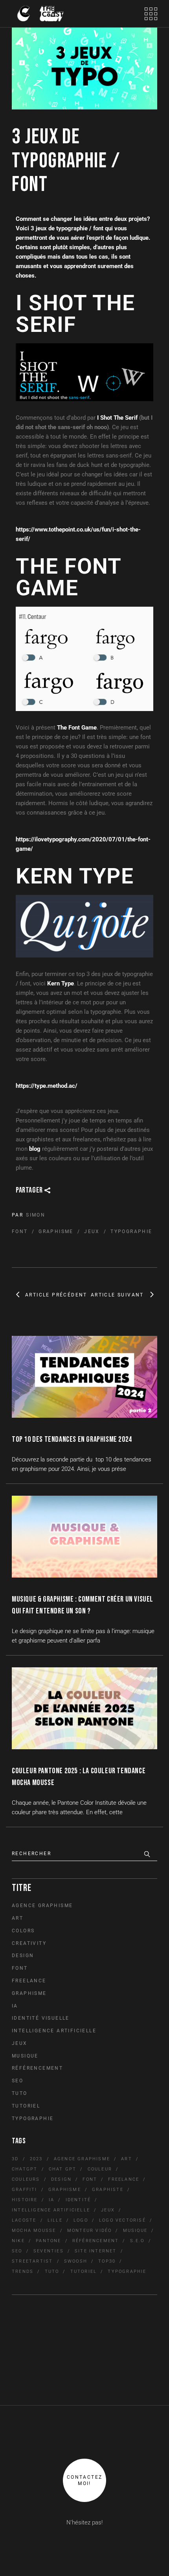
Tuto (20, 2093)
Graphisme (29, 1993)
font (20, 1232)
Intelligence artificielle (54, 2031)
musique (135, 2231)
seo (17, 2251)
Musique (25, 2056)
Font (20, 1968)
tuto (52, 2271)
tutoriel (84, 2271)
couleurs (26, 2179)
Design (23, 1956)
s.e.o (137, 2241)
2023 (36, 2159)
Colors (23, 1931)
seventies (49, 2251)
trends (23, 2271)
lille (55, 2220)
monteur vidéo (90, 2231)
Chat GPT (63, 2169)
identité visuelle (41, 2018)
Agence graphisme (42, 1906)
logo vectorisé (122, 2220)
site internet (96, 2251)
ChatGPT (25, 2169)
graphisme (56, 1232)
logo (81, 2220)
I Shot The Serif (117, 418)
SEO (17, 2081)
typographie (131, 1232)
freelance (124, 2179)
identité (78, 2200)
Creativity (29, 1943)
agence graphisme (82, 2159)
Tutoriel (26, 2106)
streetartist (32, 2261)
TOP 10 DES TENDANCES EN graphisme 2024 (72, 1439)
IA (15, 2006)
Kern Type (61, 983)
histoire (25, 2200)
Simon (36, 1215)
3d (15, 2159)
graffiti (25, 2190)
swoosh (76, 2261)
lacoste (24, 2220)
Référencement (37, 2068)
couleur (100, 2169)
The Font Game (77, 728)
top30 (107, 2261)
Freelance (29, 1981)
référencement (96, 2241)
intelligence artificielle (51, 2210)
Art (17, 1918)
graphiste (108, 2190)
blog (35, 1149)
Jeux (20, 2043)
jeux (92, 1232)
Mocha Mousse (34, 2231)
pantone (48, 2241)
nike (18, 2241)
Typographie (33, 2119)
